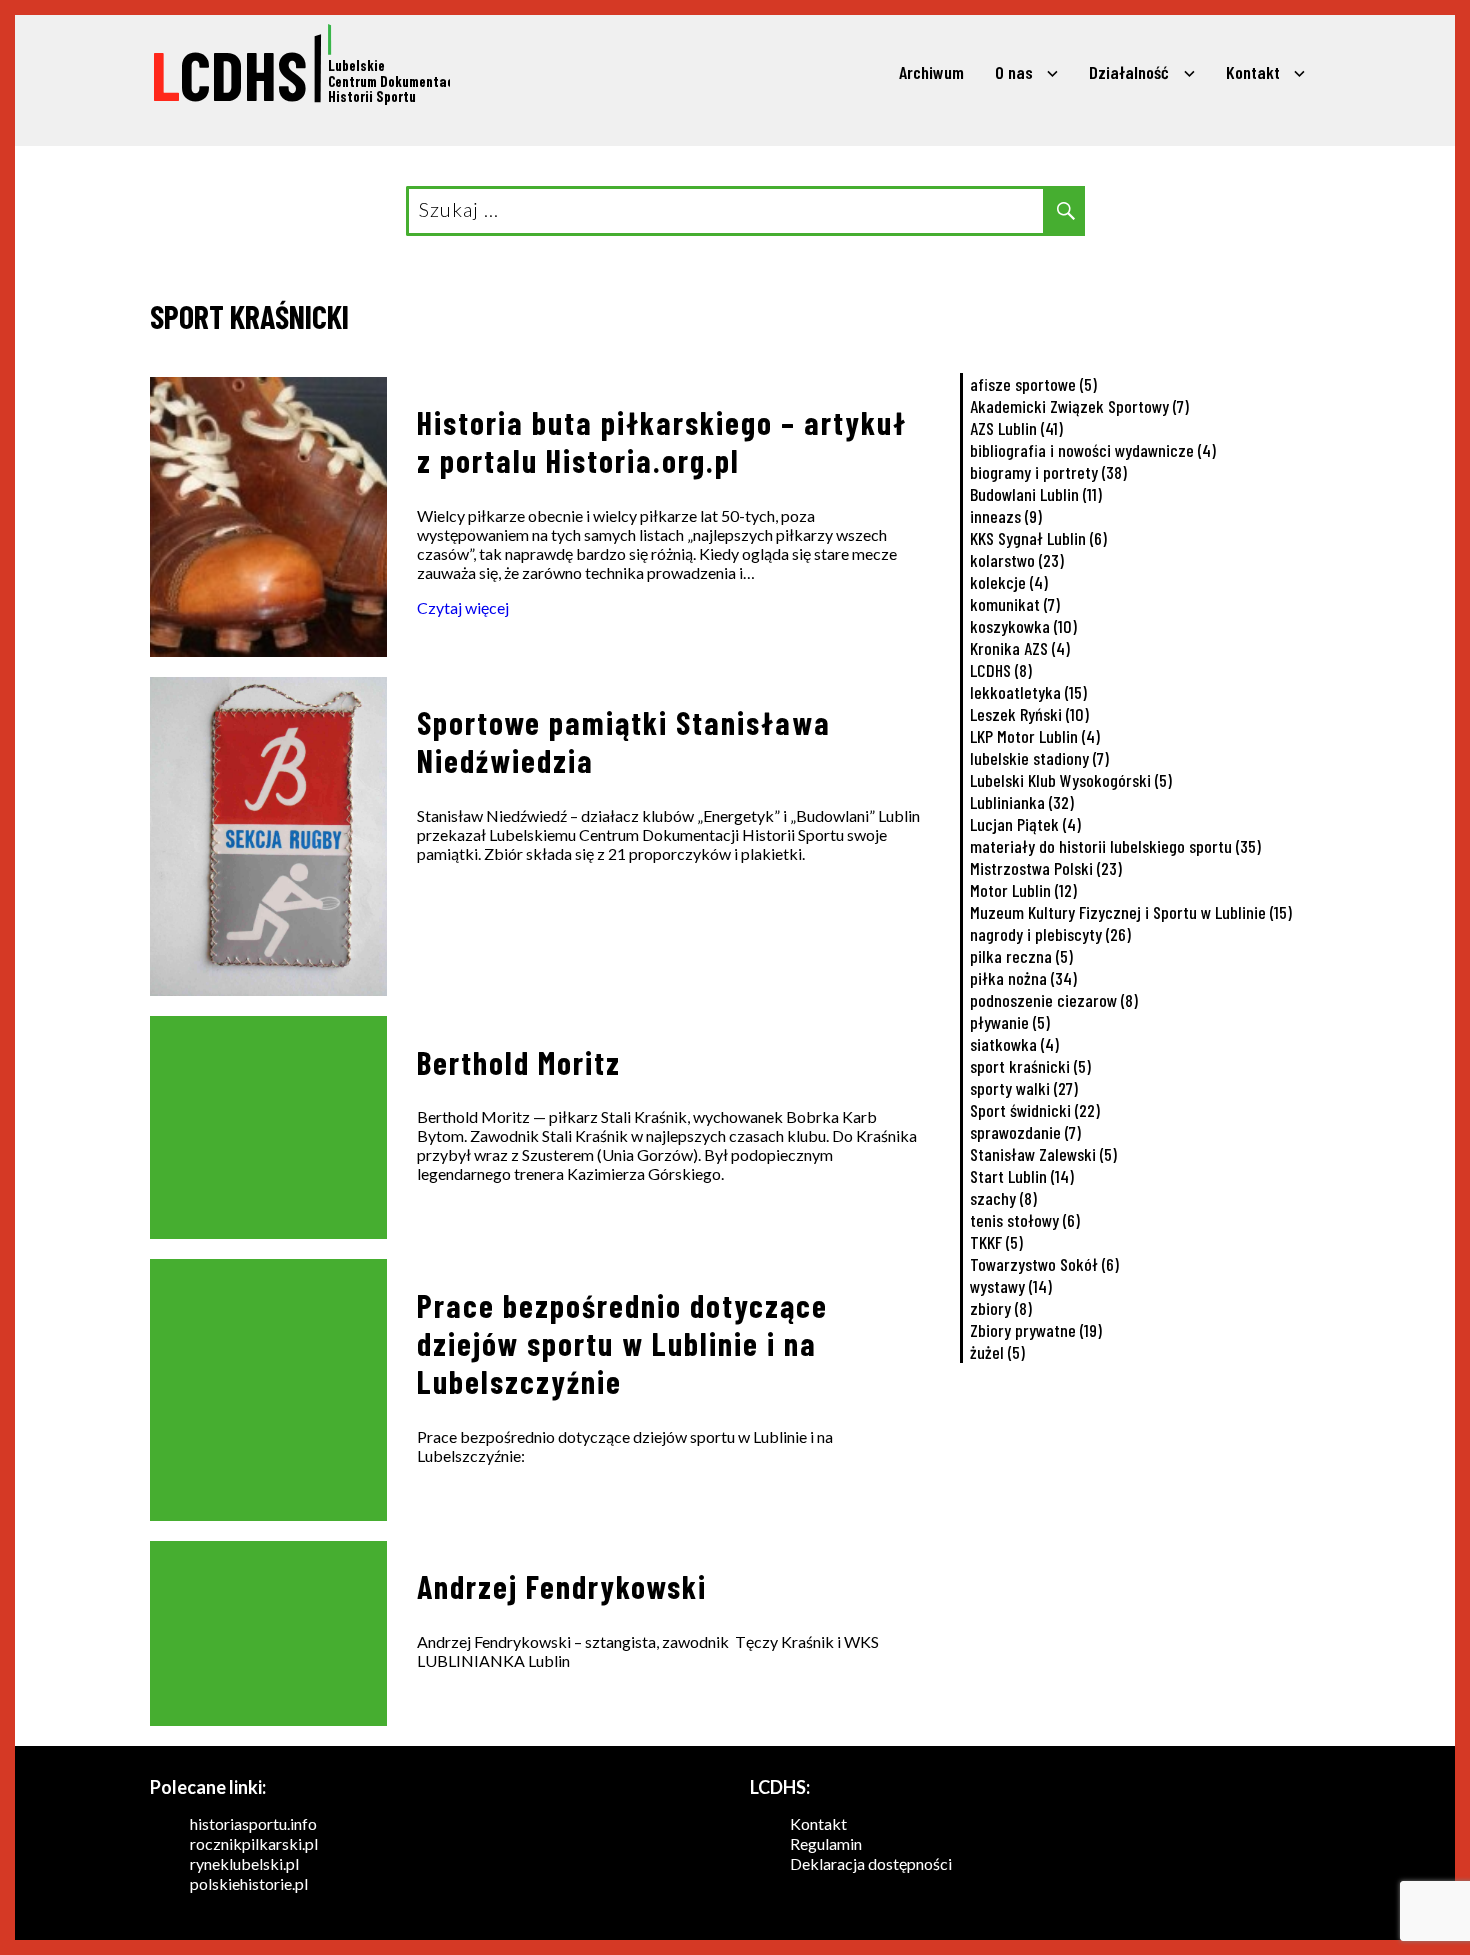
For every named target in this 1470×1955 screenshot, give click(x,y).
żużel (997, 1352)
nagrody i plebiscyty (1050, 934)
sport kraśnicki (1030, 1066)
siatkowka (1014, 1044)
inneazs (1006, 516)
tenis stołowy (1025, 1220)
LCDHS (1001, 670)
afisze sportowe (1033, 384)
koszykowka (1023, 626)
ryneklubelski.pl (244, 1863)
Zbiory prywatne (1036, 1330)
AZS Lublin (1016, 428)
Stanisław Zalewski (1043, 1154)
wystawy (1011, 1286)
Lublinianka (1022, 802)
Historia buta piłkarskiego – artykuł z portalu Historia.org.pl (662, 441)
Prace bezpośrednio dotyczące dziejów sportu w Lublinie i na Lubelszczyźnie (622, 1343)
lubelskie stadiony (1039, 758)
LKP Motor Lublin (1035, 736)
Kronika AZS (1020, 648)
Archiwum (931, 72)
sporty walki (1024, 1088)
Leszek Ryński (1029, 714)
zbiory (1001, 1308)
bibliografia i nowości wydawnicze (1093, 450)
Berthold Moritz (519, 1062)
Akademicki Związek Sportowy (1079, 406)
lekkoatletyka (1028, 692)
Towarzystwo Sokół (1044, 1264)
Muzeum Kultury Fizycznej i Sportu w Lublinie (1131, 912)
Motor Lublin (1023, 890)
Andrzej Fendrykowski (562, 1586)
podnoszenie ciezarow (1054, 1000)
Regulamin (826, 1843)
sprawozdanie (1025, 1132)
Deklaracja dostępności (871, 1863)
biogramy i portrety (1048, 472)
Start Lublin (1022, 1176)
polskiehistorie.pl (249, 1883)
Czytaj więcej (463, 607)
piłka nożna (1023, 978)
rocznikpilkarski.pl (254, 1843)
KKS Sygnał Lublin (1038, 538)
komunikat (1015, 604)
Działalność (1129, 72)
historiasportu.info (253, 1823)
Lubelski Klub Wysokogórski (1071, 780)
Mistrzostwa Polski (1046, 868)
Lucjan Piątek (1025, 824)
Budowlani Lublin (1036, 494)
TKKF (996, 1242)
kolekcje (1009, 582)
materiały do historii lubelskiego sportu (1115, 846)
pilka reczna (1021, 956)
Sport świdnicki (1035, 1110)
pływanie (1010, 1022)
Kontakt (1253, 72)
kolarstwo (1017, 560)
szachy (1003, 1198)
